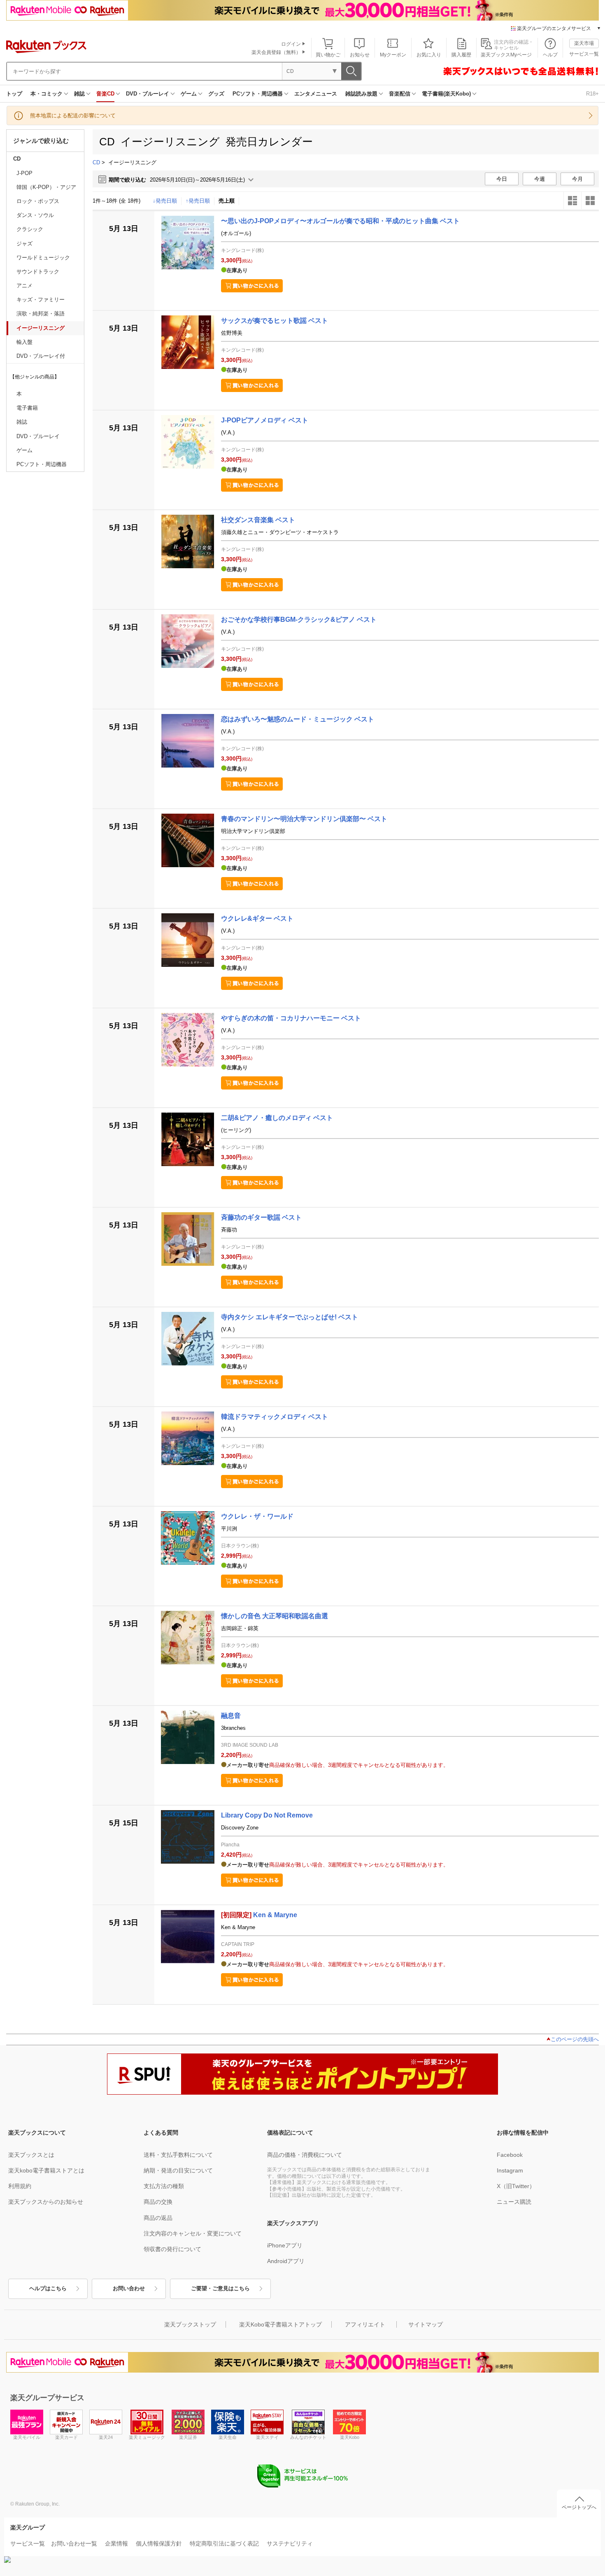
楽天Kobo (350, 2437)
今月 (577, 179)
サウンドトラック (38, 272)
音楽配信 (400, 94)
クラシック (30, 229)
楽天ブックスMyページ (506, 55)
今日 (502, 179)
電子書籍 (27, 408)
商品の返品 (158, 2218)
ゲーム (189, 94)
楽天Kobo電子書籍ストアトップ (280, 2324)
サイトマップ (426, 2324)
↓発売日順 (165, 201)
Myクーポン (393, 55)
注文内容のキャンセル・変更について (193, 2233)
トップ (14, 94)
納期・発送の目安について (178, 2170)
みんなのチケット (308, 2437)
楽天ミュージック (147, 2437)
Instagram (510, 2170)
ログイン (291, 44)
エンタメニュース (316, 94)
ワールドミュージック (43, 258)
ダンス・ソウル (35, 215)
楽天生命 (228, 2437)
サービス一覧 (584, 54)
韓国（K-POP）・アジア (46, 187)
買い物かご (328, 55)
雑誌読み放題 (361, 94)
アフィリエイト (365, 2324)
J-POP (24, 173)
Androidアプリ (286, 2261)
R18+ (592, 94)
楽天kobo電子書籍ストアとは (46, 2170)
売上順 (227, 201)
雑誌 (79, 94)
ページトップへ (579, 2507)
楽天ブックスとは (31, 2155)
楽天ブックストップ (190, 2324)
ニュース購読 (514, 2202)
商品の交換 (158, 2202)
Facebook (510, 2155)
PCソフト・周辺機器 (258, 94)
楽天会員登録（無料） (276, 52)
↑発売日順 (198, 201)
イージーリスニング (41, 328)
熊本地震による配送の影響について (73, 115)
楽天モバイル (27, 2437)
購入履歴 (461, 55)
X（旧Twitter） (516, 2186)
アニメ (24, 286)
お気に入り (429, 55)
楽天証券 (188, 2437)
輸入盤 (24, 342)
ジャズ (24, 244)
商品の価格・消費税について (305, 2155)
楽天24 (106, 2437)
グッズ (216, 94)
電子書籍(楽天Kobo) (446, 94)
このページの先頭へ (575, 2039)
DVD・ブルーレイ (148, 94)
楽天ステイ (267, 2437)
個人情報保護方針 (159, 2543)
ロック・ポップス (38, 201)
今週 (540, 179)
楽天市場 (584, 43)
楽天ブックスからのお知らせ (46, 2202)
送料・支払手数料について (178, 2155)
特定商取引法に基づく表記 (224, 2543)
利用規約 (20, 2186)
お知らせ (360, 55)
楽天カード (66, 2437)
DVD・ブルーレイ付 (41, 356)
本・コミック (47, 94)
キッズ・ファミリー (41, 300)
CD (17, 159)
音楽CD (105, 94)
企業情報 (116, 2543)
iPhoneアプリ (285, 2245)
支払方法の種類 (164, 2186)
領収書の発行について (172, 2249)
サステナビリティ (290, 2543)
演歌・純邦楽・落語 (41, 314)
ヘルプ (550, 55)
